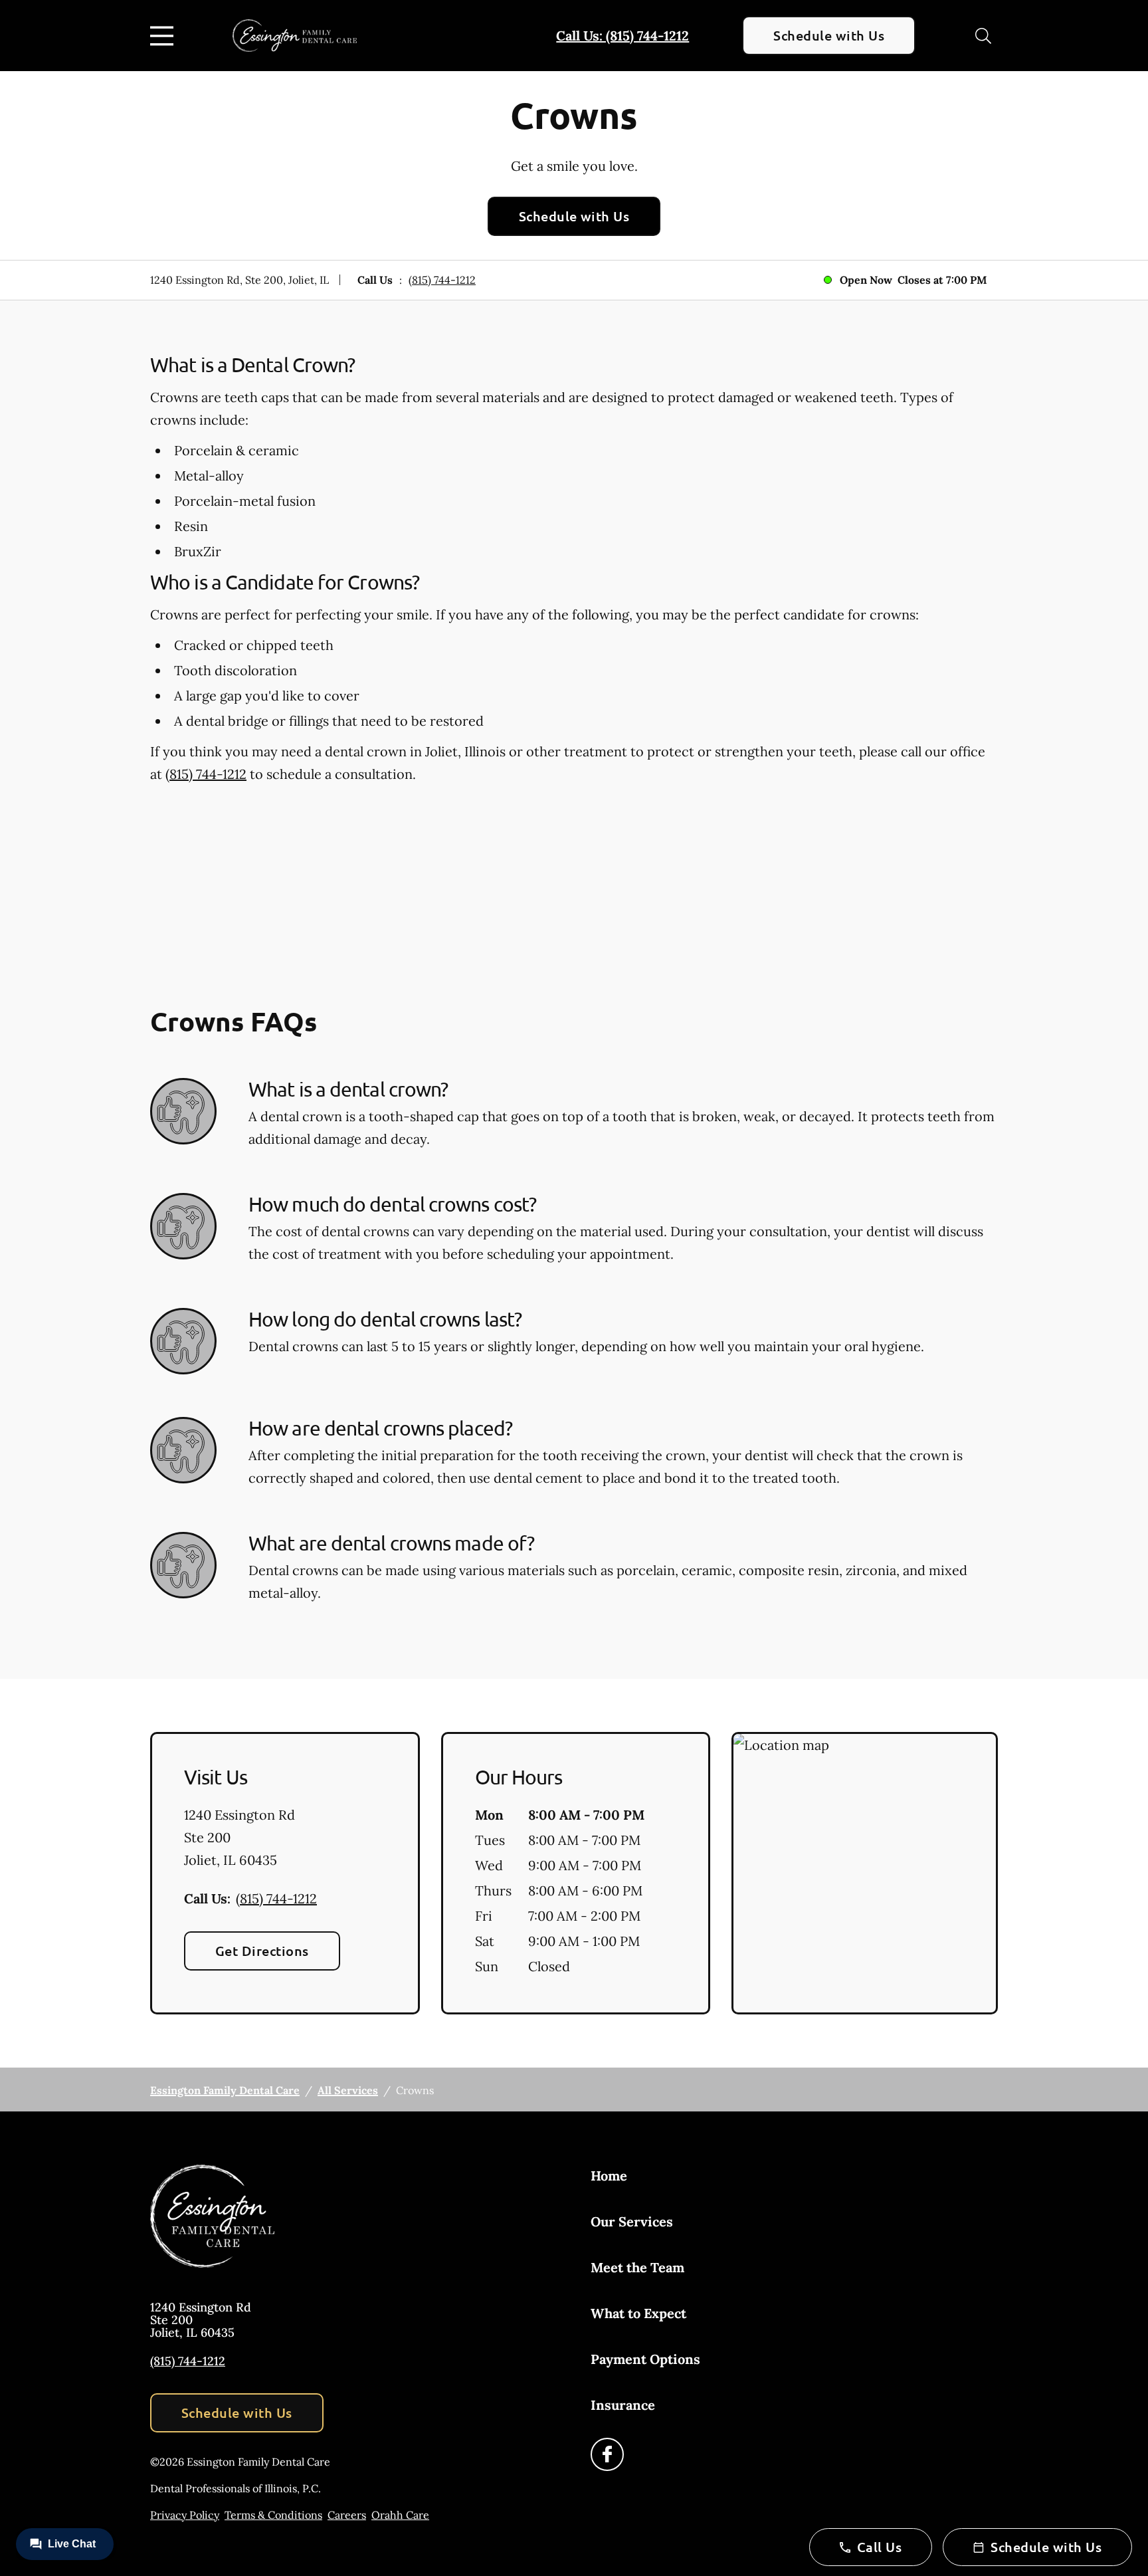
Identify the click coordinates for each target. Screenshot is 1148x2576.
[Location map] (865, 1874)
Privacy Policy (185, 2515)
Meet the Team (637, 2267)
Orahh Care (400, 2515)
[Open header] (165, 36)
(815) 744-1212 (442, 280)
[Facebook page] (607, 2454)
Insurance (623, 2405)
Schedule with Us (829, 35)
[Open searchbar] (983, 36)
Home (609, 2176)
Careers (347, 2515)
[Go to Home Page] (295, 35)
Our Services (632, 2221)
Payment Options (645, 2359)
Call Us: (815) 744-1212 (622, 36)
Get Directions (262, 1951)
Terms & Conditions (273, 2515)
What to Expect (638, 2313)
